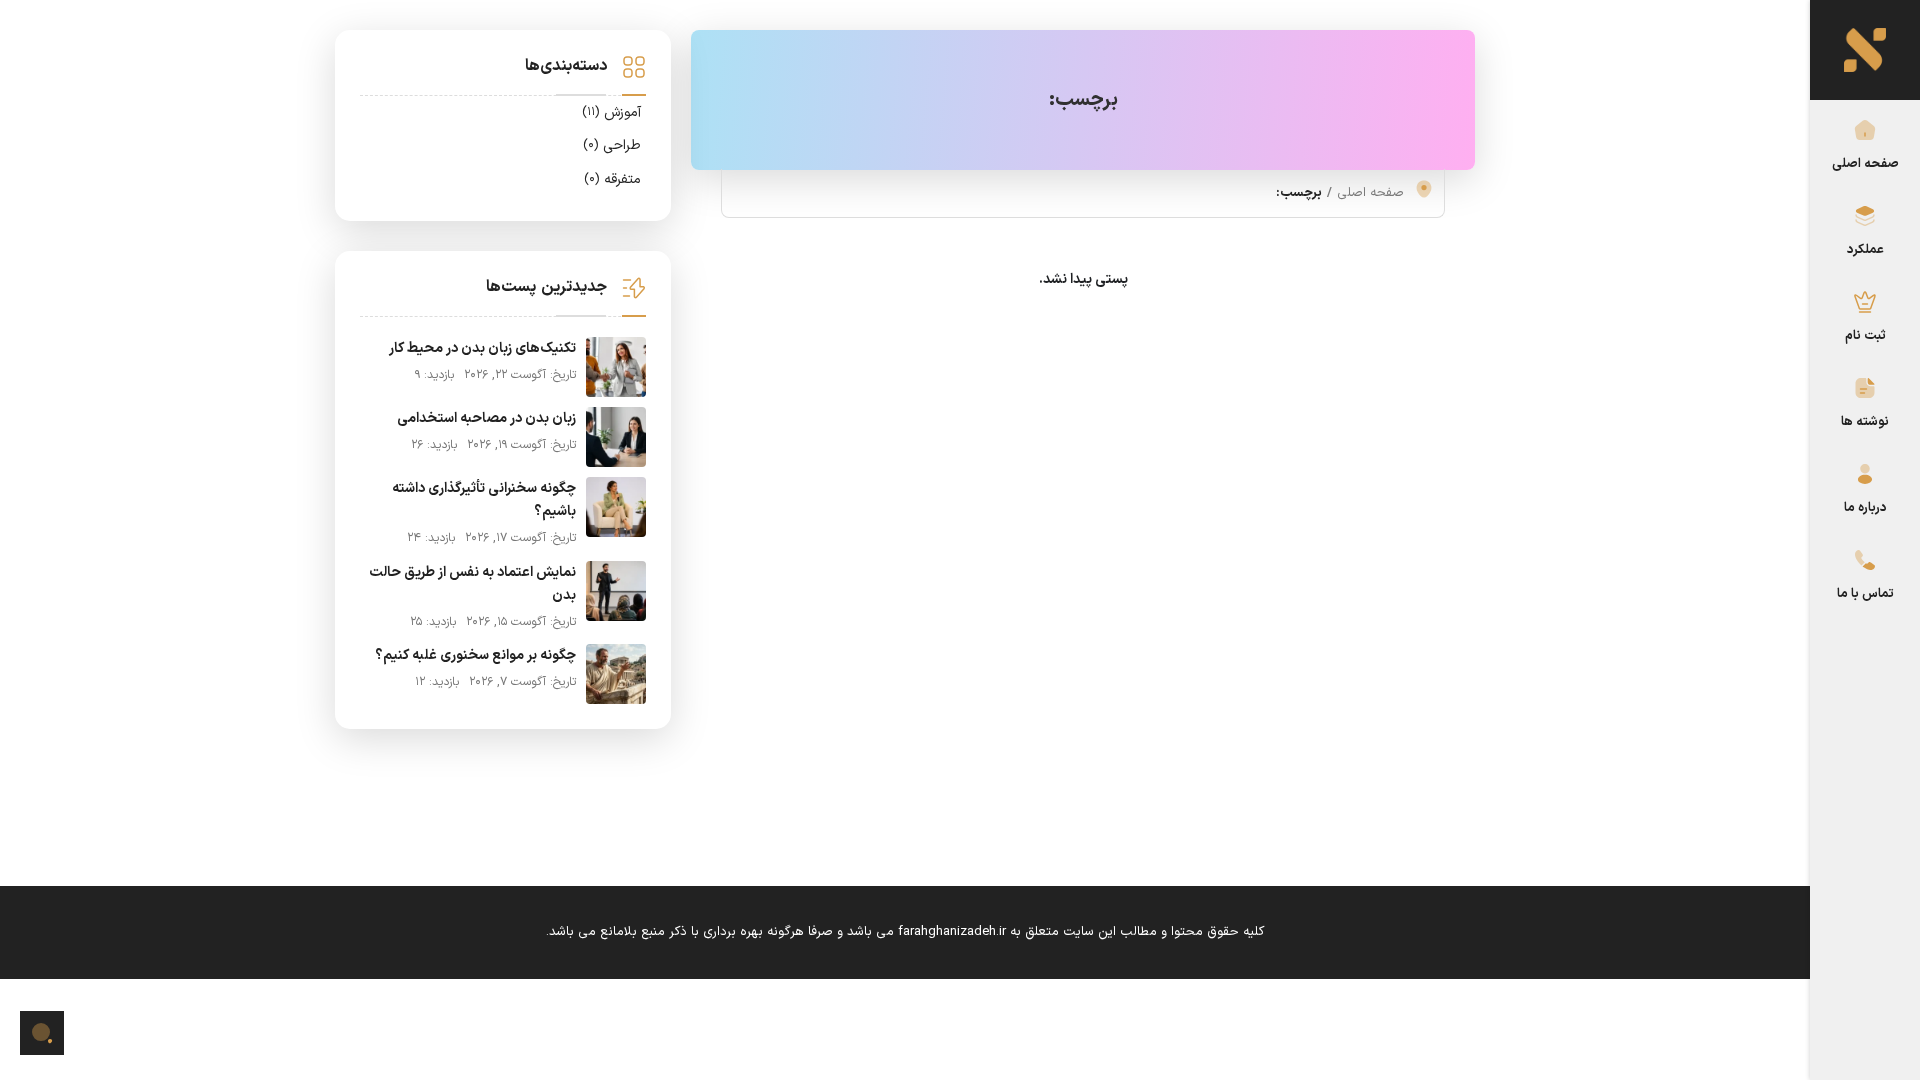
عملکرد (1865, 249)
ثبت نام (1865, 335)
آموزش (611, 112)
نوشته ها (1865, 421)
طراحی (612, 145)
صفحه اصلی (1865, 163)
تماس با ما (1865, 593)
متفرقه (612, 179)
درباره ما (1865, 507)
